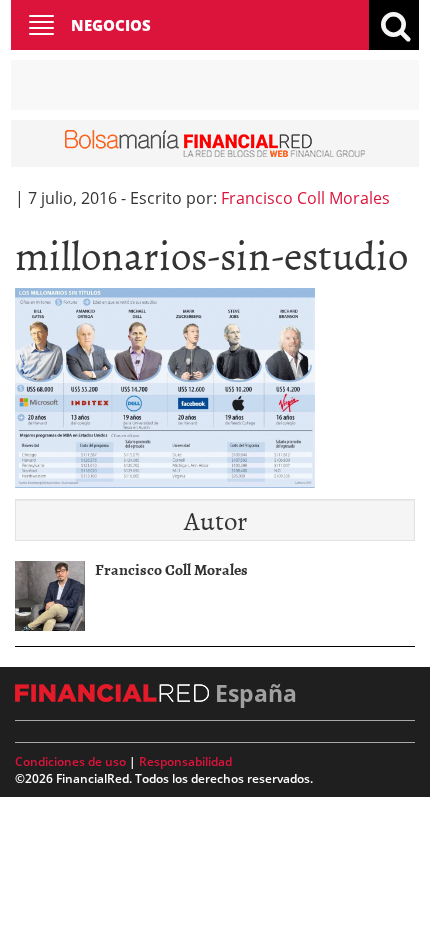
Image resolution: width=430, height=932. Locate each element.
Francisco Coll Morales (305, 198)
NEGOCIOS (111, 25)
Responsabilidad (185, 761)
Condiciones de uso (70, 761)
